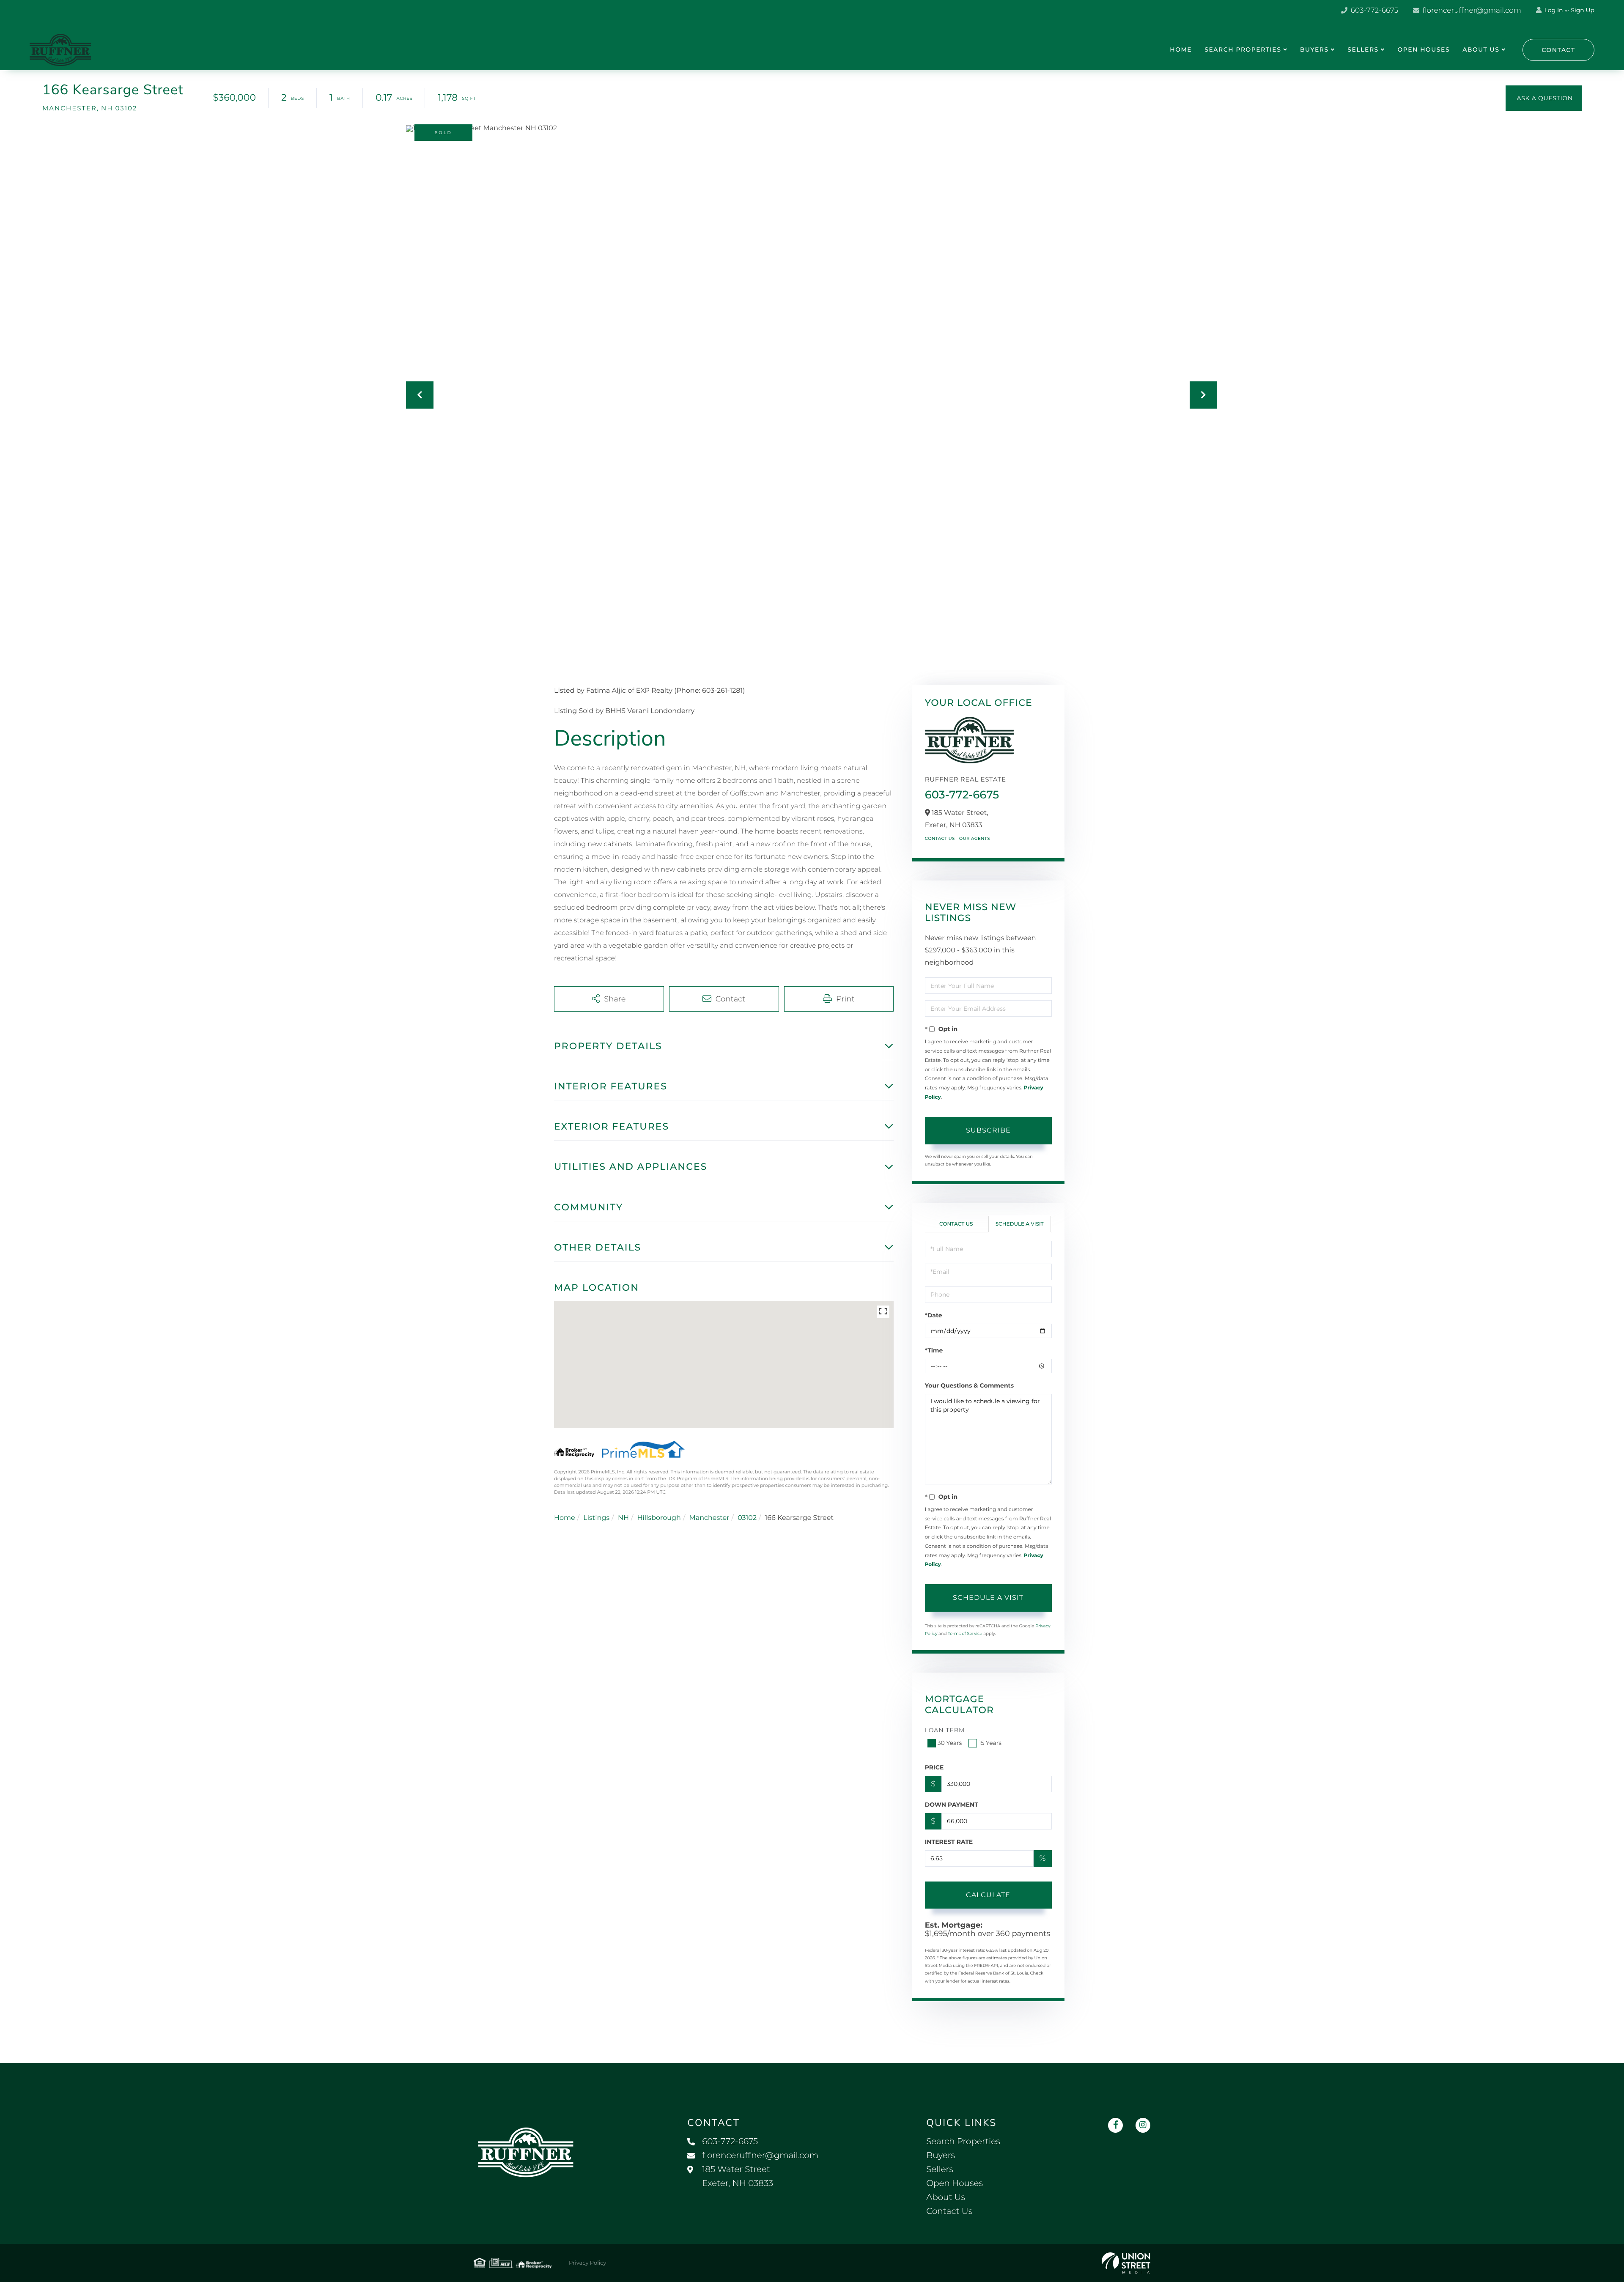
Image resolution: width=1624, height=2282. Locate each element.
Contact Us (940, 838)
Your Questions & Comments (969, 1385)
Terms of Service (965, 1633)
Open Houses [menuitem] (1424, 49)
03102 (747, 1518)
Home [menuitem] (1181, 49)
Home (565, 1518)
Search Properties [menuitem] (1243, 49)
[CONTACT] (1544, 98)
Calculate (988, 1895)
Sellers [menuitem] (1363, 49)
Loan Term (945, 1730)
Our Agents (975, 838)
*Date (934, 1315)
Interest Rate (949, 1842)
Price (934, 1767)
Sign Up (1583, 10)
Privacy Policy (587, 2263)
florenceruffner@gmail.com (1471, 11)
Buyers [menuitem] (1314, 49)
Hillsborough (659, 1518)
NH (623, 1518)
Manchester (709, 1518)
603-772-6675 (1373, 11)
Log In (1553, 10)
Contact (1558, 50)
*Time (934, 1350)
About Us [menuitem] (1481, 49)
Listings (596, 1518)
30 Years (950, 1743)
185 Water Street (738, 2176)
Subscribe (988, 1130)
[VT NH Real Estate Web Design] (1126, 2263)
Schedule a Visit (1020, 1224)
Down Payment (952, 1805)
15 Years (990, 1743)
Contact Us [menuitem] (949, 2211)
